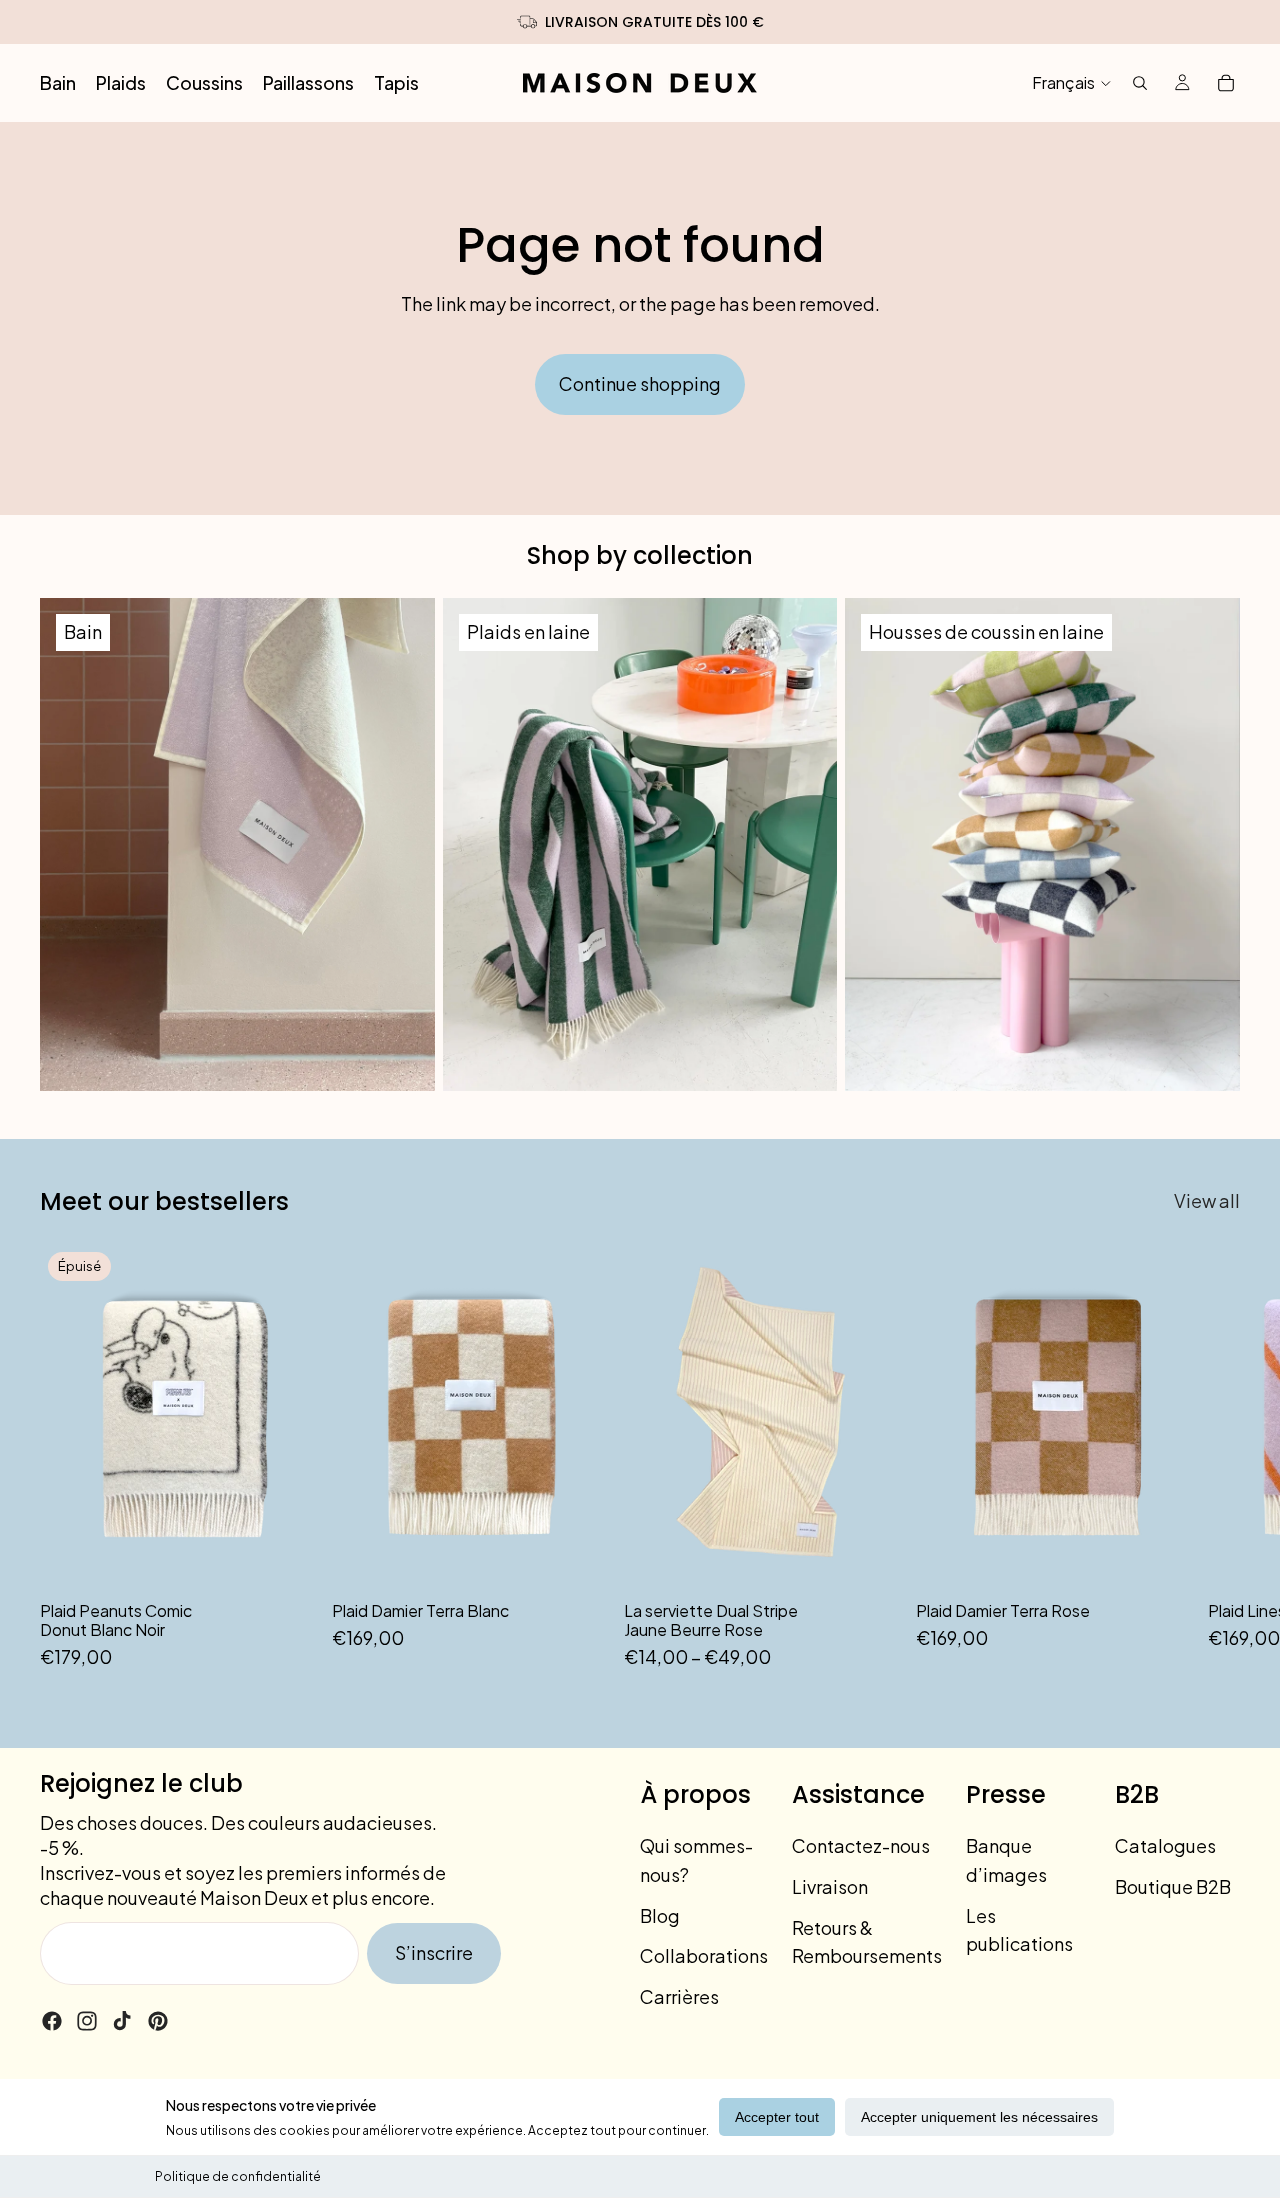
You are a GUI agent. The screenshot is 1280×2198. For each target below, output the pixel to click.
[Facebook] (52, 2021)
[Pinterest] (158, 2021)
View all (1207, 1200)
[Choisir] (869, 1558)
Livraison (830, 1886)
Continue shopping (640, 383)
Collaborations (704, 1955)
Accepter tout (777, 2117)
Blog (660, 1915)
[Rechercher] (1140, 83)
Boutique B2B (1173, 1886)
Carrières (679, 1996)
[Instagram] (87, 2021)
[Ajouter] (577, 1558)
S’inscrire (434, 1952)
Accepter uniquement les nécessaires (979, 2117)
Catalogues (1165, 1845)
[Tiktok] (122, 2021)
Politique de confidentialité (238, 2176)
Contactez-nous (861, 1845)
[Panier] (1226, 83)
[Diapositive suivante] (1218, 1458)
